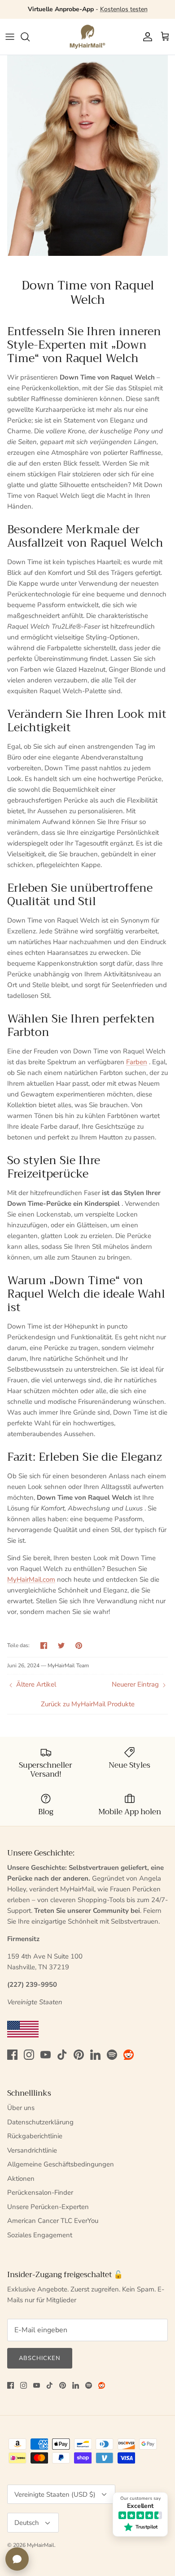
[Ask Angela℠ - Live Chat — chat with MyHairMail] (17, 2559)
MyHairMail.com (31, 1579)
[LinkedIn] (95, 2055)
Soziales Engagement (40, 2235)
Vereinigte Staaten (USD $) (55, 2494)
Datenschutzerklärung (40, 2122)
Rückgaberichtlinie (35, 2136)
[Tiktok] (62, 2055)
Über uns (21, 2108)
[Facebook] (12, 2055)
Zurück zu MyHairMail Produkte (88, 1704)
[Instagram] (29, 2055)
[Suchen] (30, 37)
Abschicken (40, 2358)
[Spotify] (112, 2055)
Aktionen (21, 2179)
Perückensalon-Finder (40, 2192)
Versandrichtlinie (32, 2150)
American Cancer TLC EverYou (53, 2221)
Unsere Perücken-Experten (48, 2207)
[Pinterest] (79, 2055)
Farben (137, 1062)
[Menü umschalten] (10, 37)
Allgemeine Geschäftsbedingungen (61, 2164)
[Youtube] (46, 2055)
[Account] (145, 37)
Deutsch (27, 2523)
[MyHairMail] (87, 37)
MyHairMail (41, 2545)
